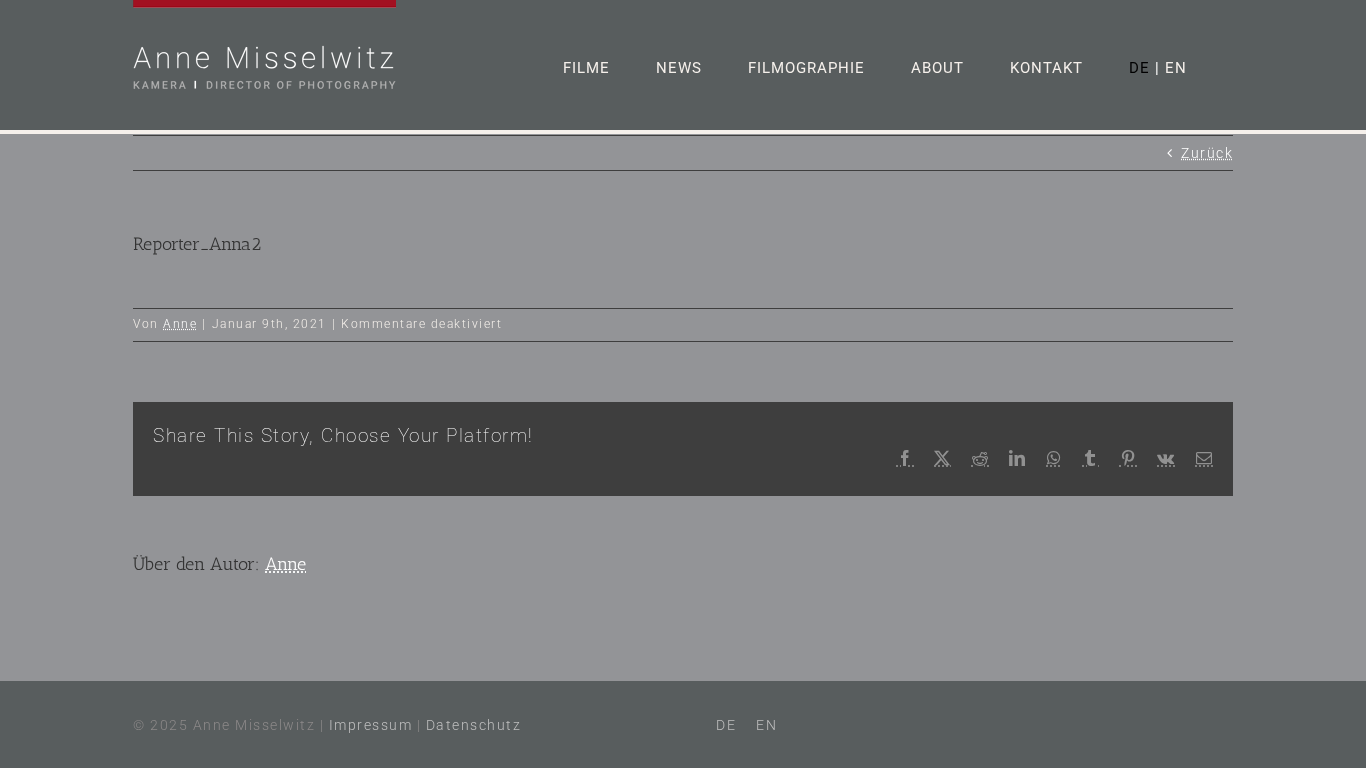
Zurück (1207, 153)
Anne (180, 324)
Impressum (371, 725)
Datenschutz (474, 725)
